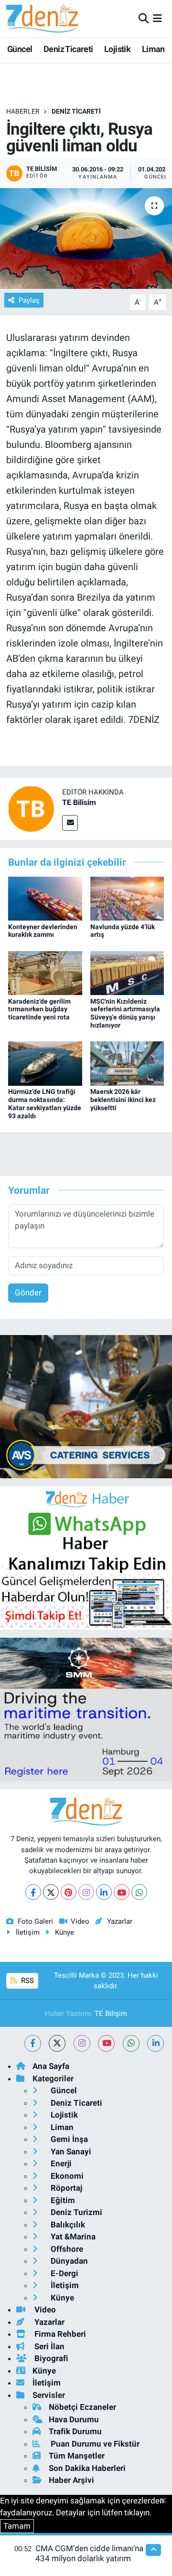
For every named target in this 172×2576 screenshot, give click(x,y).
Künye (64, 1932)
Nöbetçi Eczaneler (82, 2407)
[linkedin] (156, 2043)
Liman (153, 49)
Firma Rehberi (59, 2334)
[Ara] (144, 18)
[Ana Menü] (157, 18)
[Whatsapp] (139, 1892)
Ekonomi (66, 2176)
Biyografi (50, 2358)
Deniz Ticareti (68, 49)
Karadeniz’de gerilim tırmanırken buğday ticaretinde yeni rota (39, 1009)
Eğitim (62, 2200)
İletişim (28, 1932)
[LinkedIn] (104, 1892)
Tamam (17, 2526)
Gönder (28, 1293)
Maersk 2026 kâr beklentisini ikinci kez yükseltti (123, 1100)
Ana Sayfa (51, 2066)
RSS (27, 1981)
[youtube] (106, 2043)
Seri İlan (48, 2346)
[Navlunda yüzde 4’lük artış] (127, 898)
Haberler (23, 111)
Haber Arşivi (71, 2480)
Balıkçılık (67, 2225)
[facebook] (33, 2043)
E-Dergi (64, 2273)
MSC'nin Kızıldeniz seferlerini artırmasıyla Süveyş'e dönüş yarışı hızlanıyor (125, 1013)
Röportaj (65, 2188)
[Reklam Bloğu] (86, 1406)
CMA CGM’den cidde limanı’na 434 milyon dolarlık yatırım (89, 2553)
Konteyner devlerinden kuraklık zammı (43, 931)
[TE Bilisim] (31, 808)
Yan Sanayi (70, 2152)
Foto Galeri (35, 1921)
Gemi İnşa (68, 2139)
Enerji (60, 2163)
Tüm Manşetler (77, 2456)
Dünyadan (68, 2261)
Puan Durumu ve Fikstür (94, 2444)
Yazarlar (119, 1921)
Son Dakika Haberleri (87, 2468)
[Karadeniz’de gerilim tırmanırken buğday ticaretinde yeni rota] (45, 973)
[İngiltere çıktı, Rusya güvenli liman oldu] (86, 239)
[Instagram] (86, 1892)
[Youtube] (122, 1892)
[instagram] (82, 2043)
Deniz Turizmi (75, 2212)
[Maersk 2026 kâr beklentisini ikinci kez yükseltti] (127, 1063)
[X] (51, 1892)
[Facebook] (33, 1892)
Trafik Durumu (75, 2431)
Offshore (66, 2249)
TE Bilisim (79, 802)
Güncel (20, 49)
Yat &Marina (72, 2237)
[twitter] (57, 2043)
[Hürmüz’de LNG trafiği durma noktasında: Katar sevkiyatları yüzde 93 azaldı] (45, 1063)
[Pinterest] (69, 1892)
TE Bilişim (111, 2014)
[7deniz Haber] (42, 18)
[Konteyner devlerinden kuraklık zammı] (45, 898)
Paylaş (29, 300)
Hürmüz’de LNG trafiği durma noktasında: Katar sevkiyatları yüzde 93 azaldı (45, 1103)
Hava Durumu (74, 2419)
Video (80, 1921)
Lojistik (117, 49)
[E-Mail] (70, 823)
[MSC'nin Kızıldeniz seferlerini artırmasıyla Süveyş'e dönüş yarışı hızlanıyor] (127, 973)
